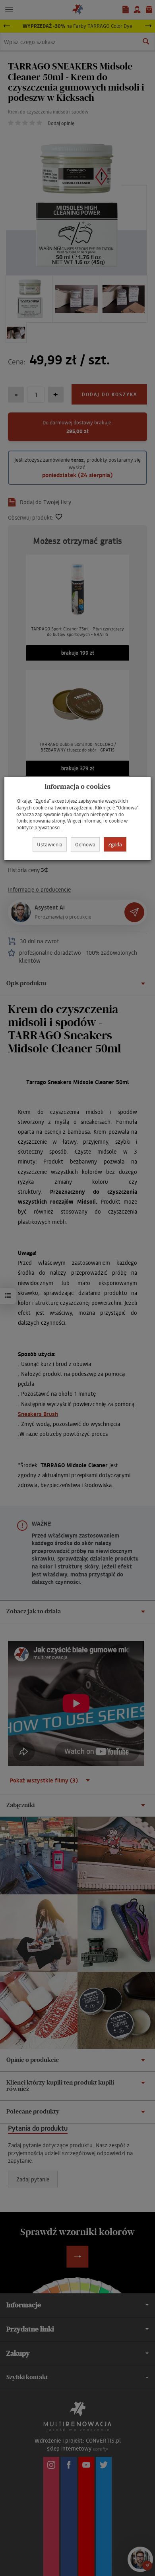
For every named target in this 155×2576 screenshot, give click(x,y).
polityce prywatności (38, 828)
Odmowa (85, 844)
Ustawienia (50, 844)
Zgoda (115, 844)
